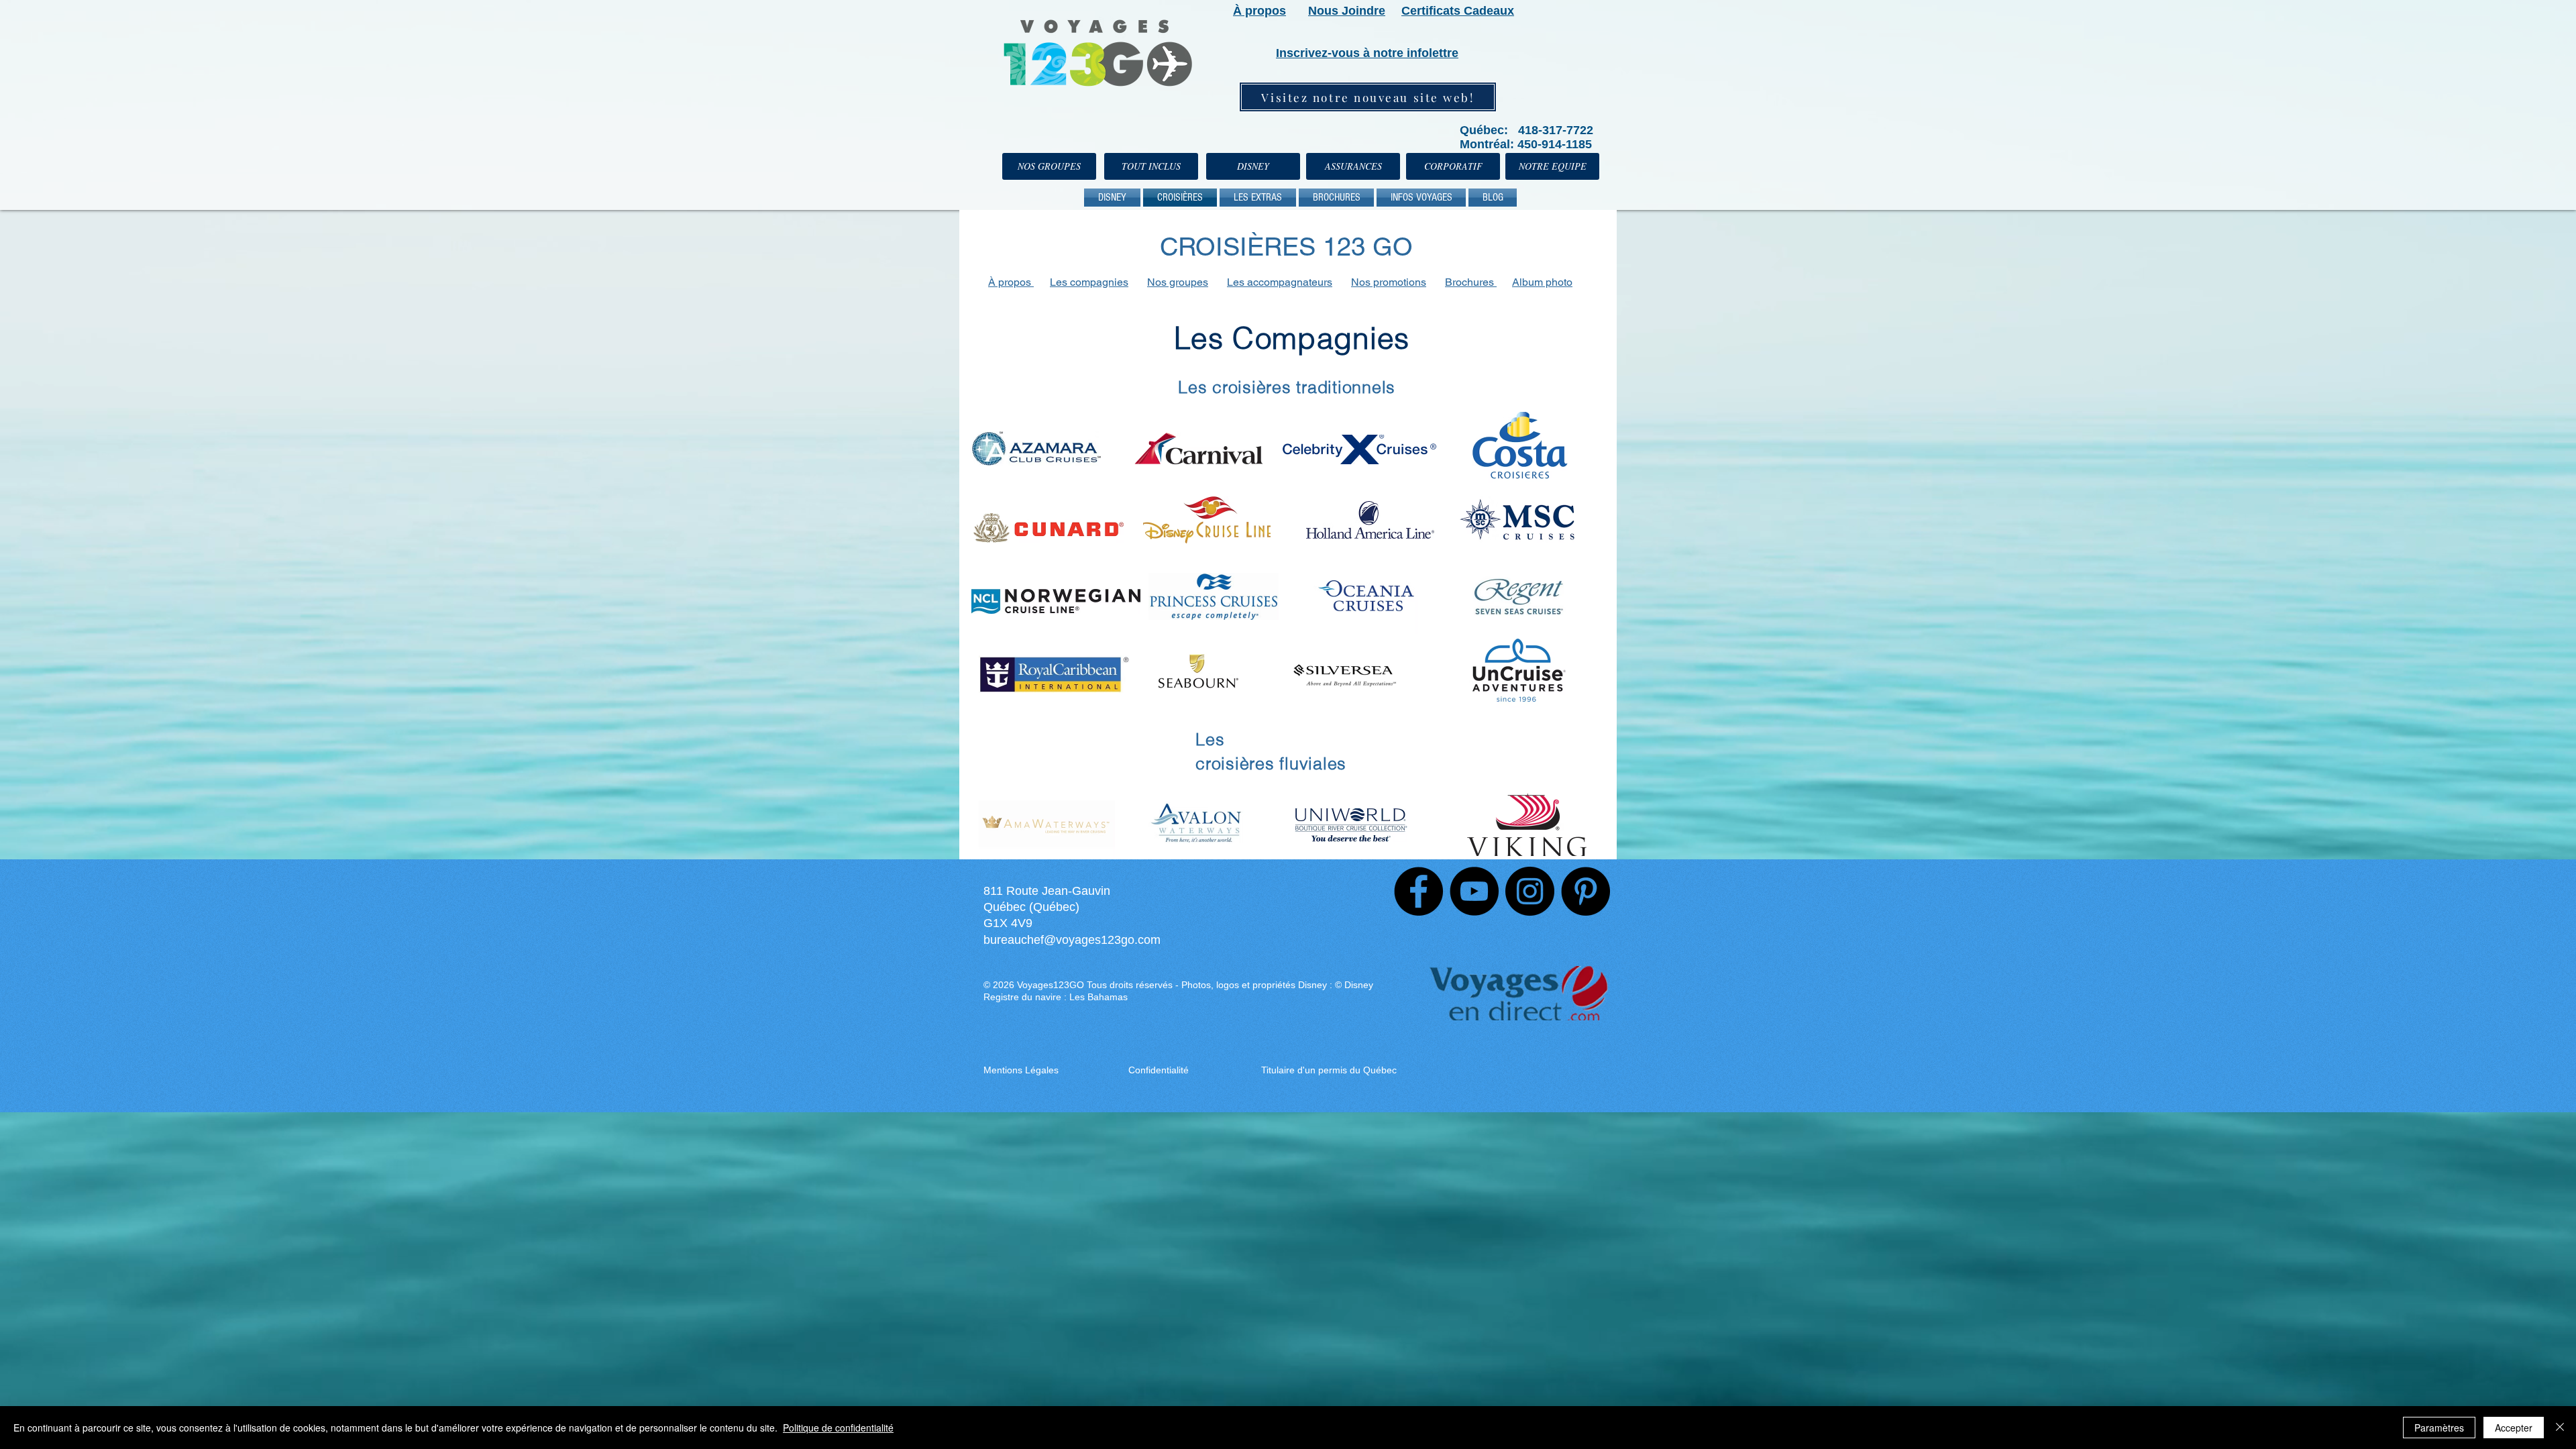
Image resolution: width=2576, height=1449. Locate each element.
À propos (1011, 282)
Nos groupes (1178, 282)
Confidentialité (1159, 1070)
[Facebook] (1418, 891)
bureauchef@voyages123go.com (1072, 940)
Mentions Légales (1022, 1070)
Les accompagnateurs (1280, 282)
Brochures (1471, 282)
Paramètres (2439, 1428)
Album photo (1542, 282)
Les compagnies (1089, 282)
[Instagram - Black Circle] (1530, 891)
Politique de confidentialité (838, 1428)
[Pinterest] (1586, 891)
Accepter (2514, 1428)
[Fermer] (2560, 1428)
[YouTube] (1474, 891)
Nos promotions (1389, 282)
